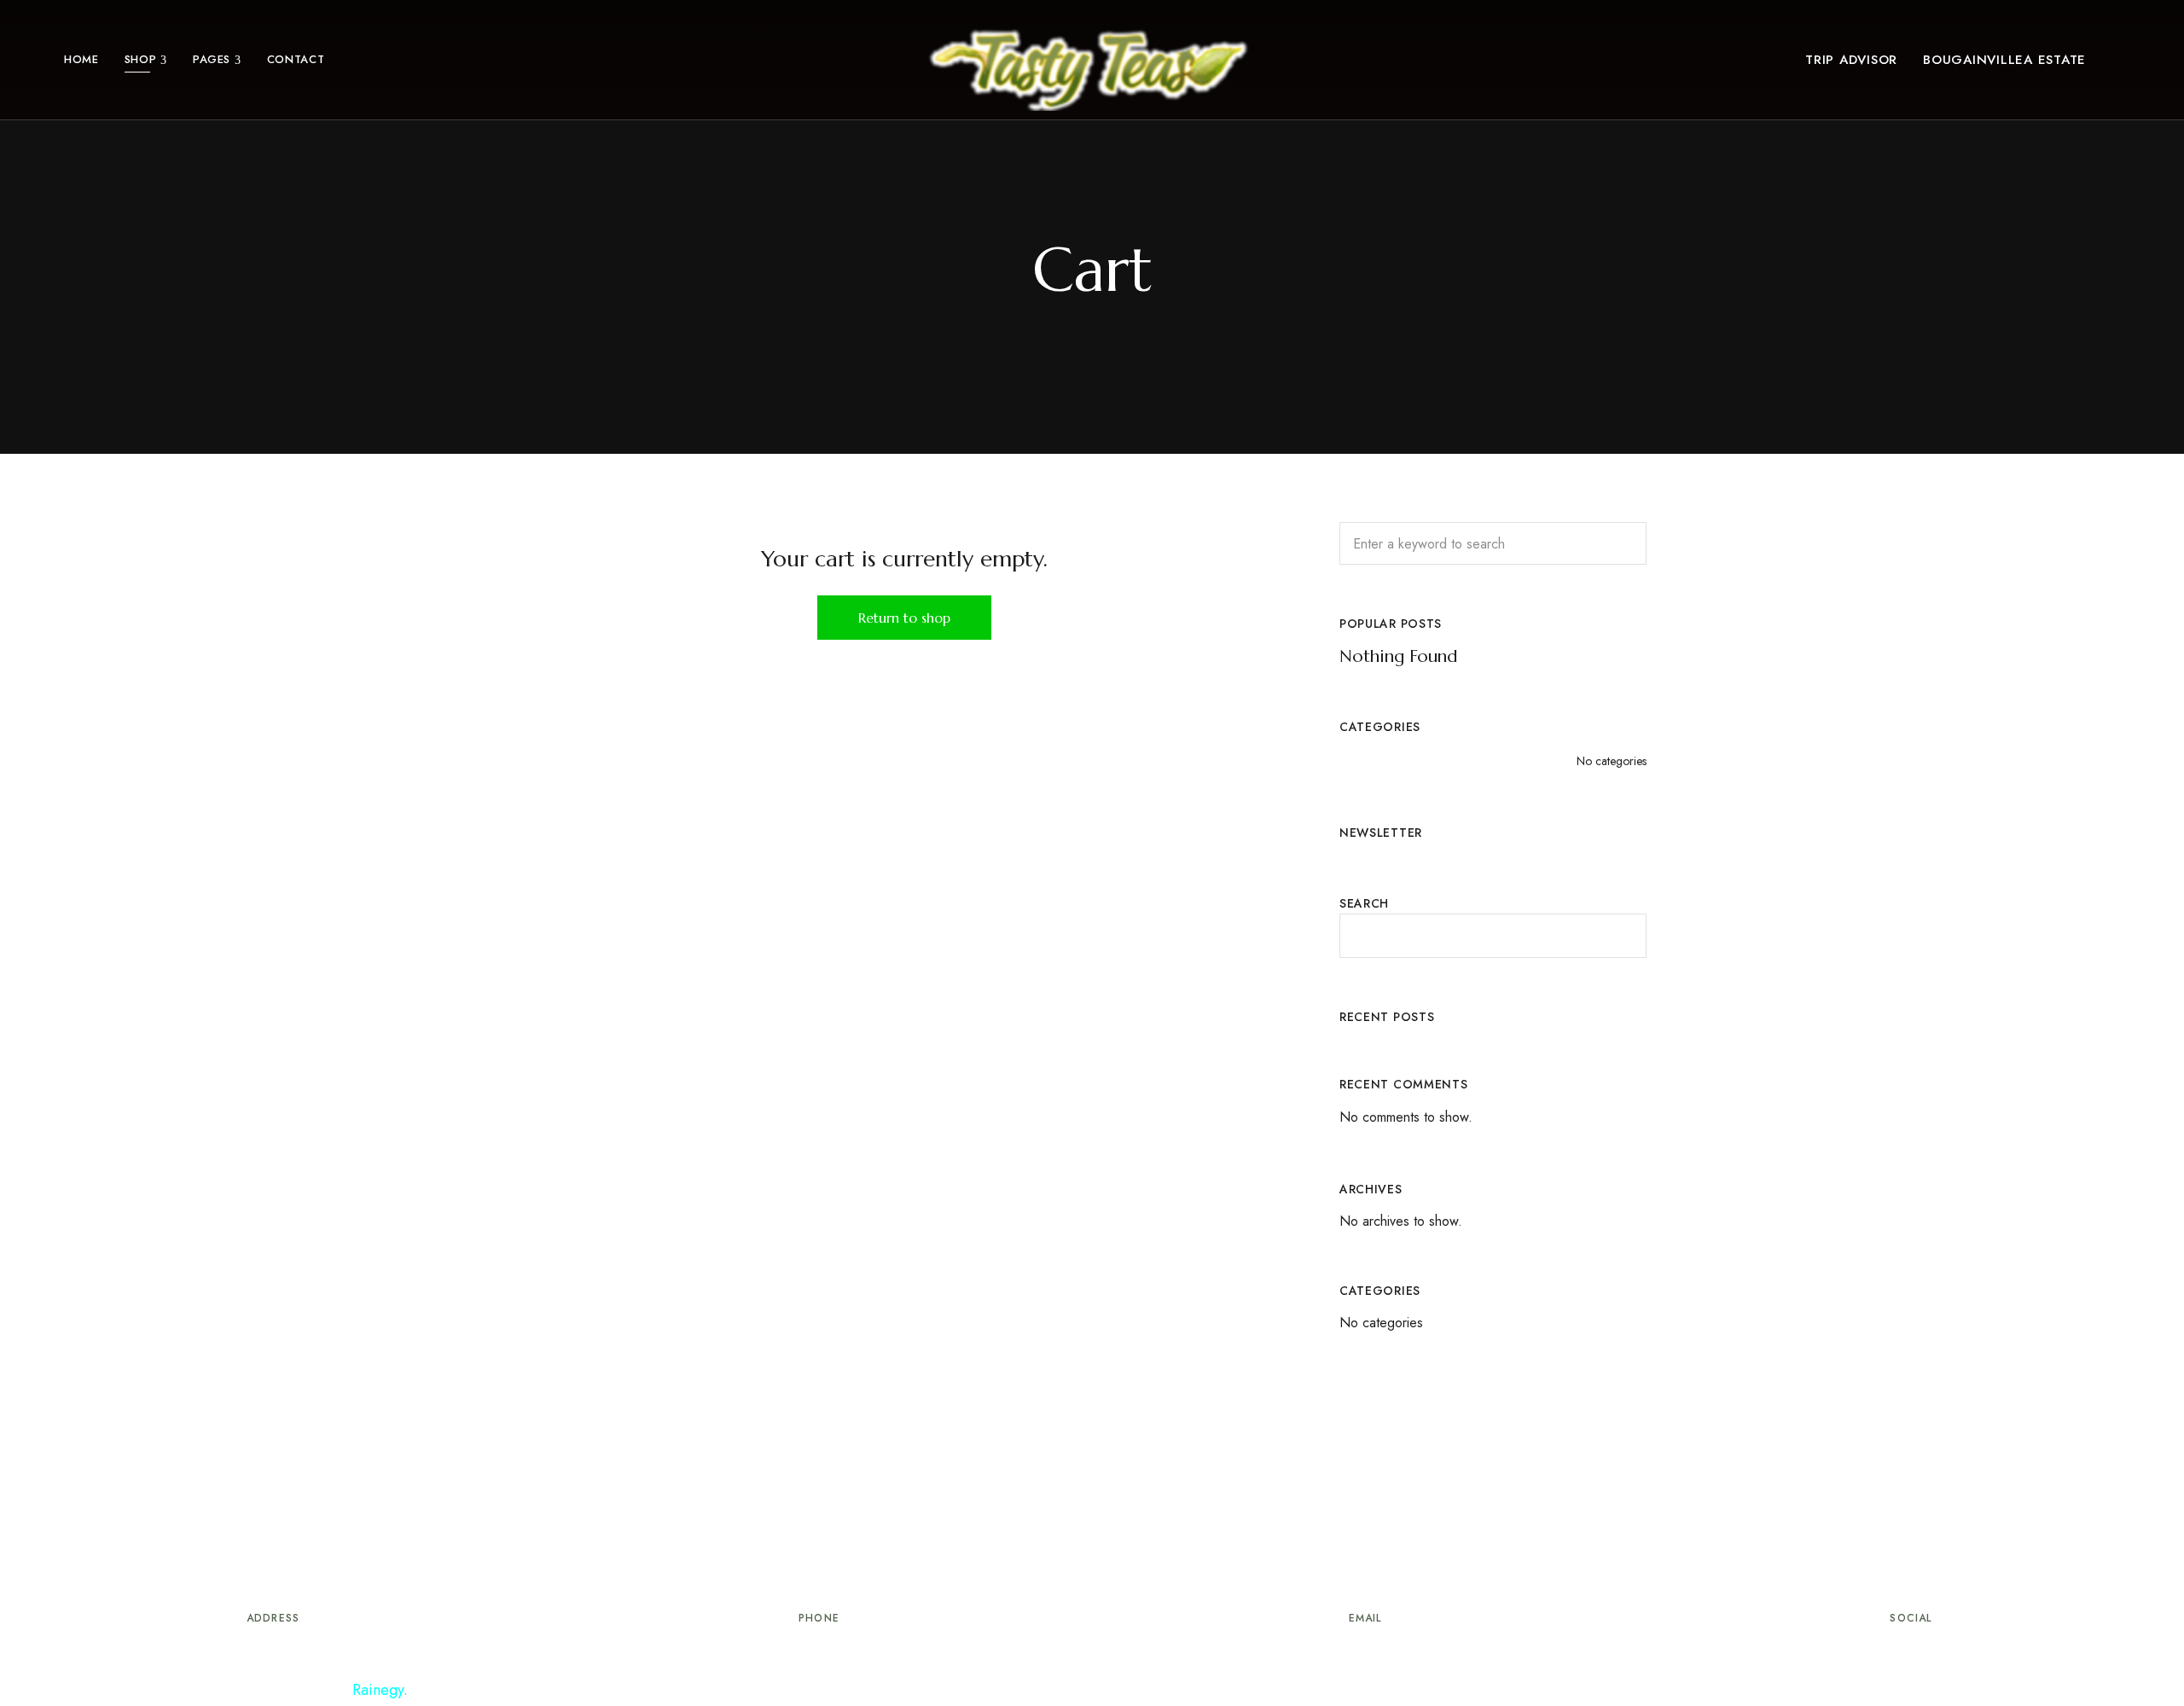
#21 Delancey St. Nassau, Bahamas (273, 1656)
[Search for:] (1493, 544)
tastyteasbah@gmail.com (1365, 1656)
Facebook (1879, 1651)
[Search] (1621, 543)
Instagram (1943, 1651)
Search (1364, 903)
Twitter (1911, 1651)
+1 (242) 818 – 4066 (819, 1656)
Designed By (334, 1690)
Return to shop (904, 618)
